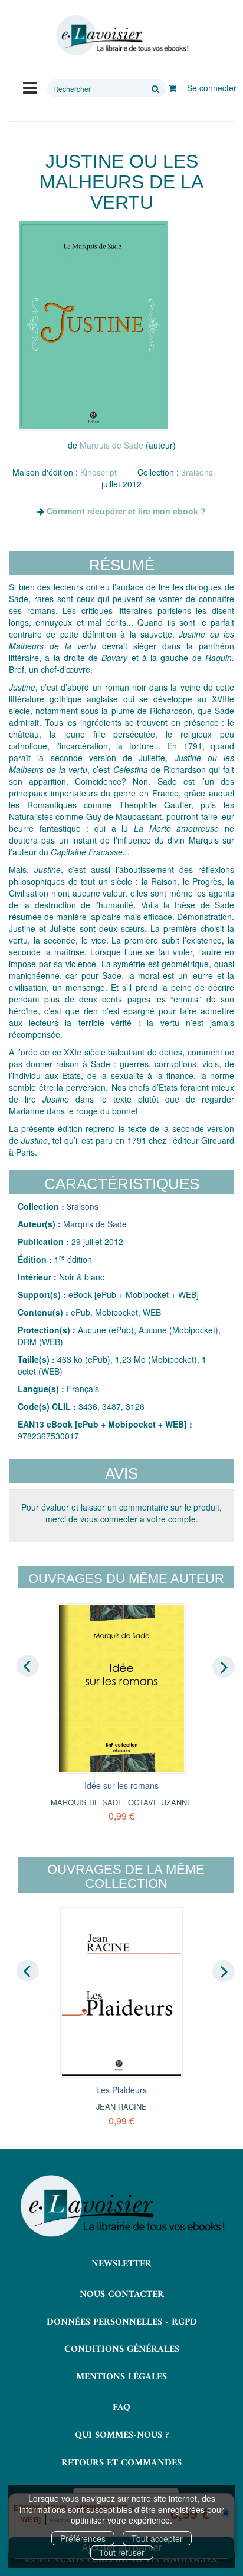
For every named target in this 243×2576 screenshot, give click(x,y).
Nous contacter (122, 2295)
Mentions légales (121, 2377)
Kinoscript (98, 472)
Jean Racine (121, 2107)
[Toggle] (30, 87)
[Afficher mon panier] (173, 88)
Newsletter (121, 2264)
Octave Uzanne (160, 1802)
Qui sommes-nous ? (122, 2435)
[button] (93, 325)
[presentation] (28, 1666)
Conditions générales (122, 2349)
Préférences (83, 2538)
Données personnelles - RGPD (122, 2322)
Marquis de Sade (111, 445)
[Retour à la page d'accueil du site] (121, 35)
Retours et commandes (121, 2463)
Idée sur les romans (121, 1785)
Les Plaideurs (121, 2090)
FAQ (121, 2408)
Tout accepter (157, 2538)
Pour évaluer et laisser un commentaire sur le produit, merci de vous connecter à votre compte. (121, 1513)
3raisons (197, 472)
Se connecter (212, 88)
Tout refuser (122, 2552)
